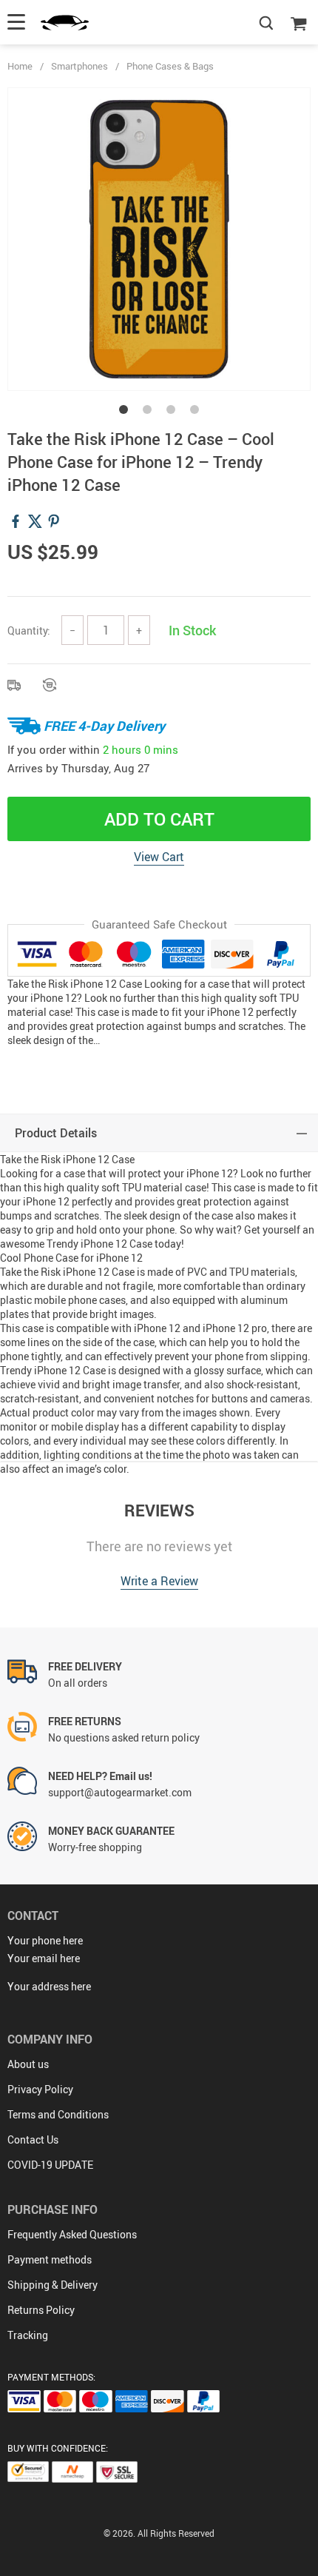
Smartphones (79, 66)
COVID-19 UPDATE (50, 2165)
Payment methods (50, 2259)
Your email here (44, 1958)
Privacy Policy (40, 2089)
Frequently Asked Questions (72, 2234)
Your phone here (45, 1940)
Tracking (28, 2335)
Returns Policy (41, 2310)
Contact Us (33, 2140)
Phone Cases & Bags (170, 66)
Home (20, 66)
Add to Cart (159, 819)
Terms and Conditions (58, 2114)
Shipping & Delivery (53, 2285)
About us (28, 2064)
